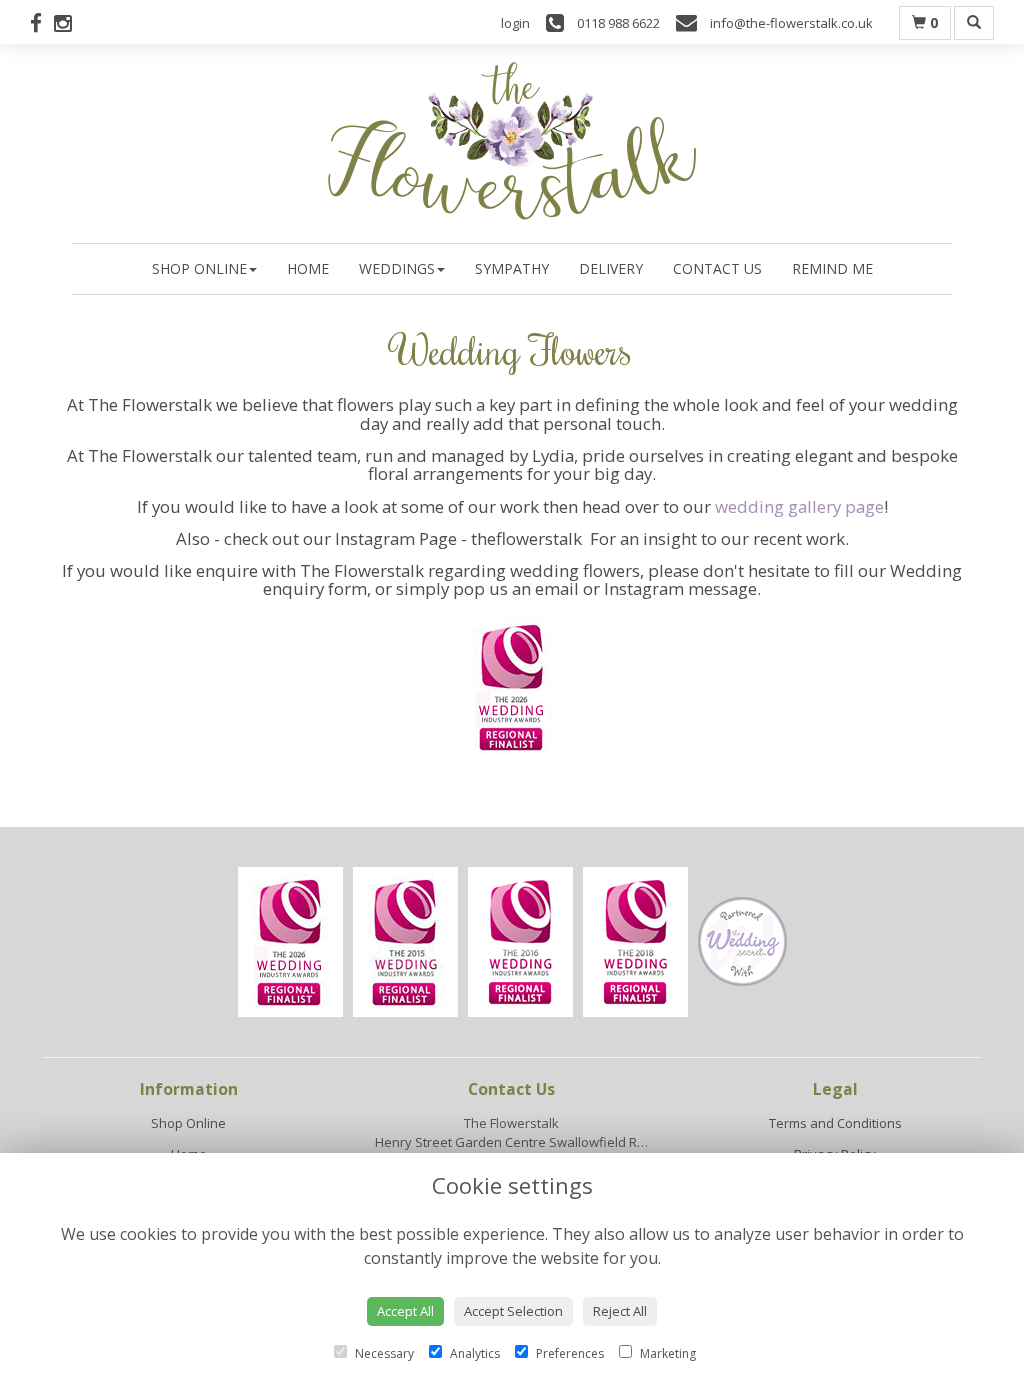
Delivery (611, 268)
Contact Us (717, 268)
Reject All (620, 1311)
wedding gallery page (799, 506)
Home (308, 268)
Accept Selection (513, 1311)
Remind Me (832, 268)
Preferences (568, 1353)
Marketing (666, 1353)
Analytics (473, 1353)
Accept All (405, 1311)
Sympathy (512, 268)
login (515, 23)
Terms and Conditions (835, 1123)
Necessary (383, 1353)
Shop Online (199, 268)
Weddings (397, 268)
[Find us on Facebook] (42, 23)
